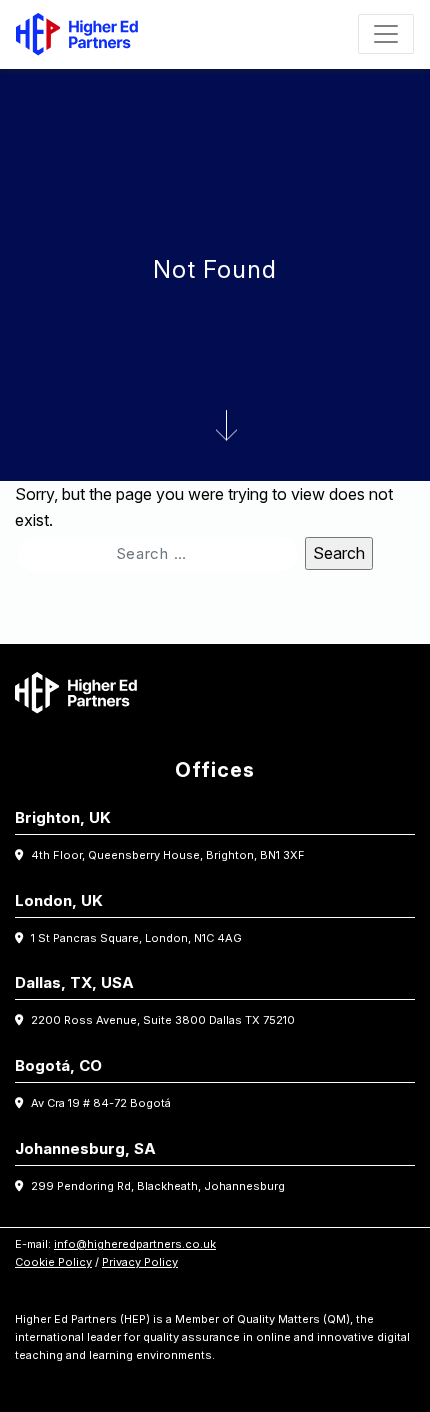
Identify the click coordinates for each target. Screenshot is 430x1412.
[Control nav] (386, 34)
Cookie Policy (53, 1262)
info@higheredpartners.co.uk (135, 1244)
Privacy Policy (140, 1262)
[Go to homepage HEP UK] (82, 34)
